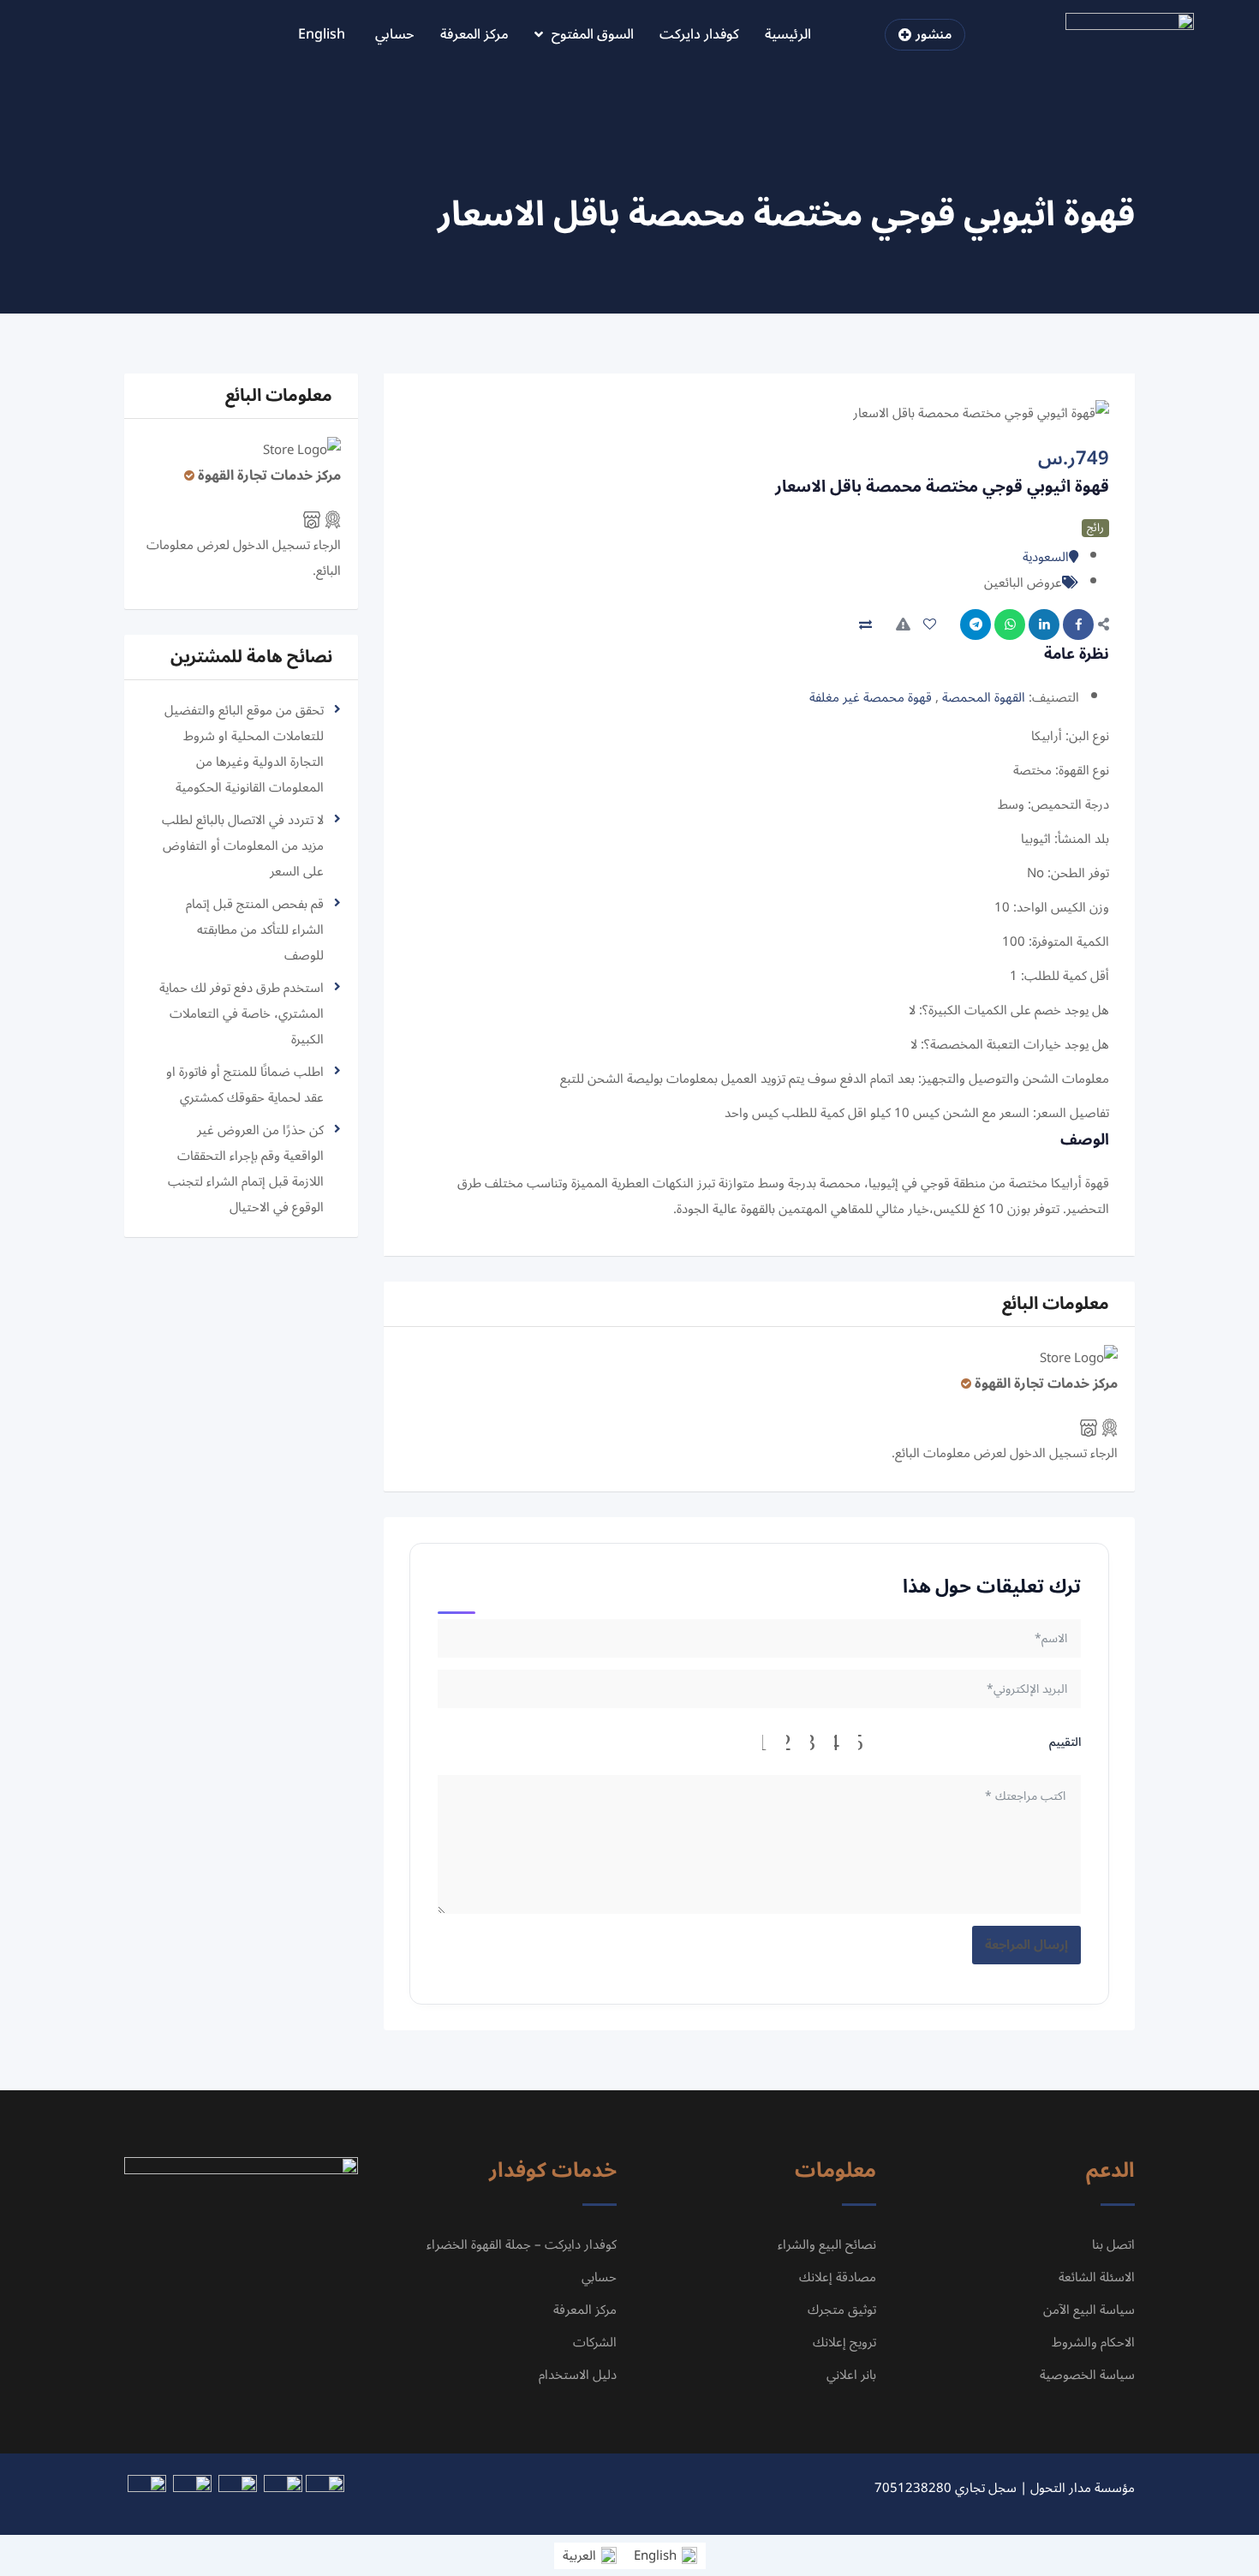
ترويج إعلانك (844, 2342)
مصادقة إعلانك (838, 2277)
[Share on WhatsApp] (1010, 625)
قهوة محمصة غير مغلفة (871, 697)
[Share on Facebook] (1078, 625)
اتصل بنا (1113, 2244)
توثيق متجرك (842, 2310)
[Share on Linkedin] (1044, 625)
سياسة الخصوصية (1087, 2375)
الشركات (595, 2342)
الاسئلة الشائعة (1097, 2277)
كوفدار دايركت (699, 34)
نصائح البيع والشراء (827, 2244)
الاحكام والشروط (1093, 2342)
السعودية (1046, 557)
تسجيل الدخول (1048, 1453)
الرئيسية (788, 34)
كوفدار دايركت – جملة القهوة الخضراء (522, 2244)
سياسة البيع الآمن (1089, 2310)
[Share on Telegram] (976, 625)
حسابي (395, 34)
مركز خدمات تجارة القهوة (1046, 1384)
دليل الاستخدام (578, 2375)
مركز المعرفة (474, 34)
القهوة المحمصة (984, 697)
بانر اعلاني (851, 2375)
